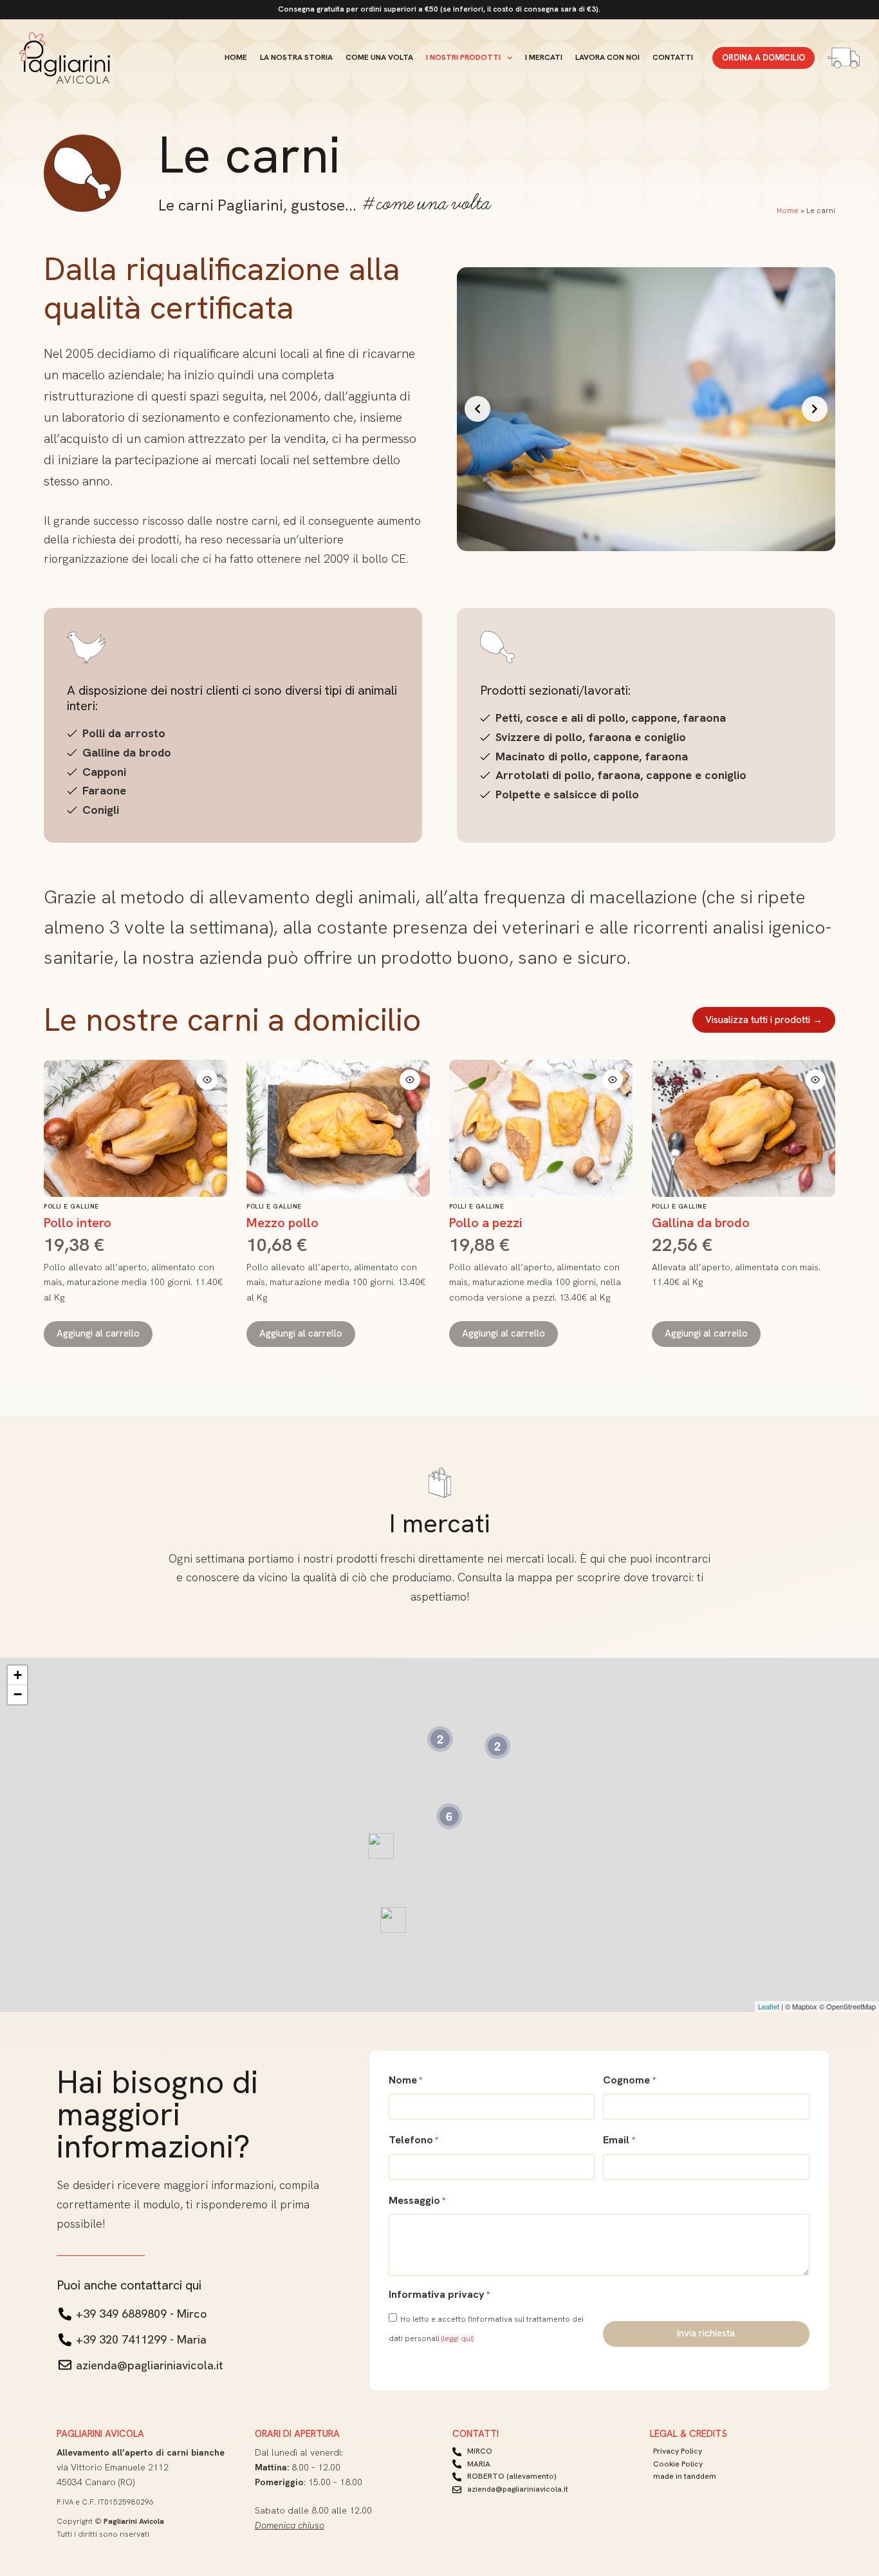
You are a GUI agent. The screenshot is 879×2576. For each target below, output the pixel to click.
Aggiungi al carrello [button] (98, 1333)
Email (619, 2140)
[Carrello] (844, 58)
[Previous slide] (477, 409)
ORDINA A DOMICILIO (763, 58)
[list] (646, 409)
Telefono (413, 2140)
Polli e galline (71, 1206)
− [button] (18, 1694)
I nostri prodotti (463, 57)
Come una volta (379, 57)
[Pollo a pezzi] (541, 1129)
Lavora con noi (607, 57)
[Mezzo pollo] (338, 1129)
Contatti (673, 57)
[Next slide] (815, 409)
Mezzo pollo (282, 1223)
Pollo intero (78, 1223)
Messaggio (417, 2200)
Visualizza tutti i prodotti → (764, 1020)
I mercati (544, 57)
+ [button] (18, 1675)
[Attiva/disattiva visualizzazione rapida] (207, 1080)
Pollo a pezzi (486, 1223)
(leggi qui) (458, 2338)
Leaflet (769, 2006)
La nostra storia (296, 57)
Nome (405, 2080)
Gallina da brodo (701, 1223)
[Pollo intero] (135, 1129)
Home (236, 57)
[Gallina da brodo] (744, 1129)
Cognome (629, 2080)
